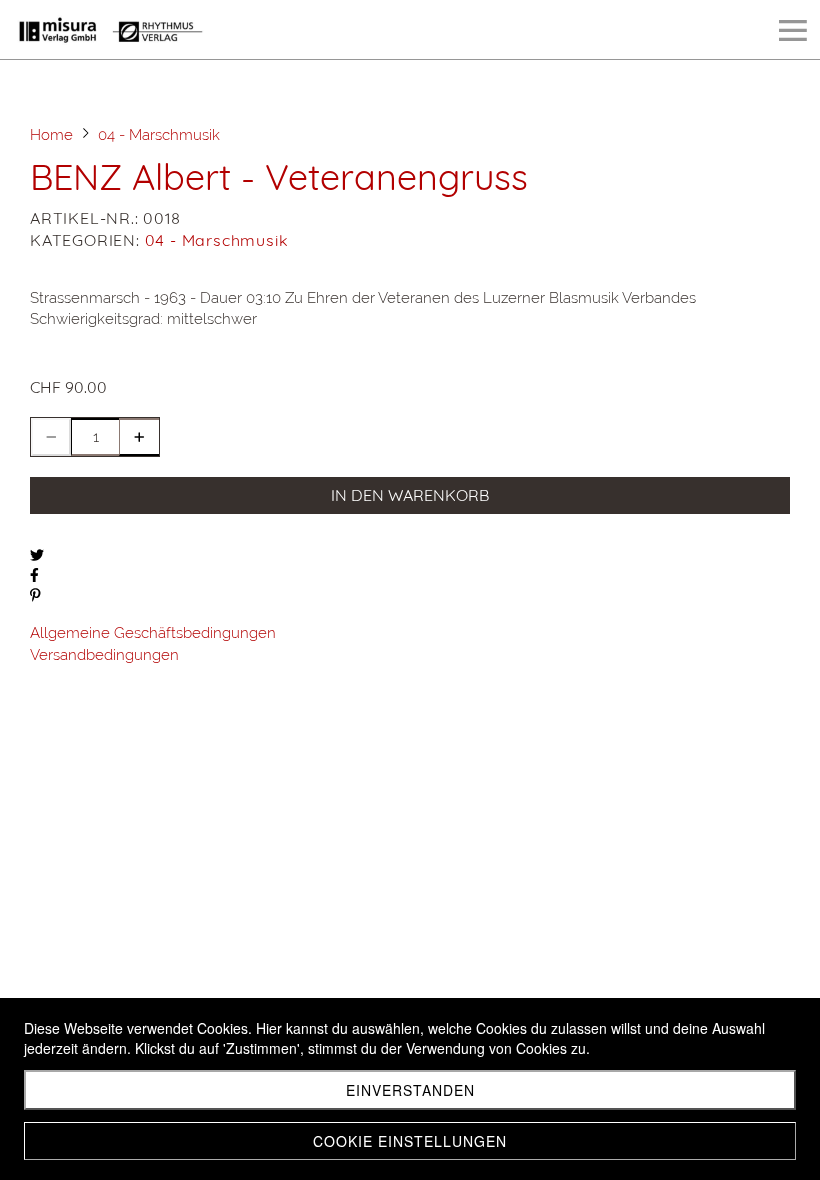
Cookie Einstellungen (410, 1141)
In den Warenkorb (410, 495)
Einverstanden (410, 1090)
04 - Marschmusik (217, 240)
